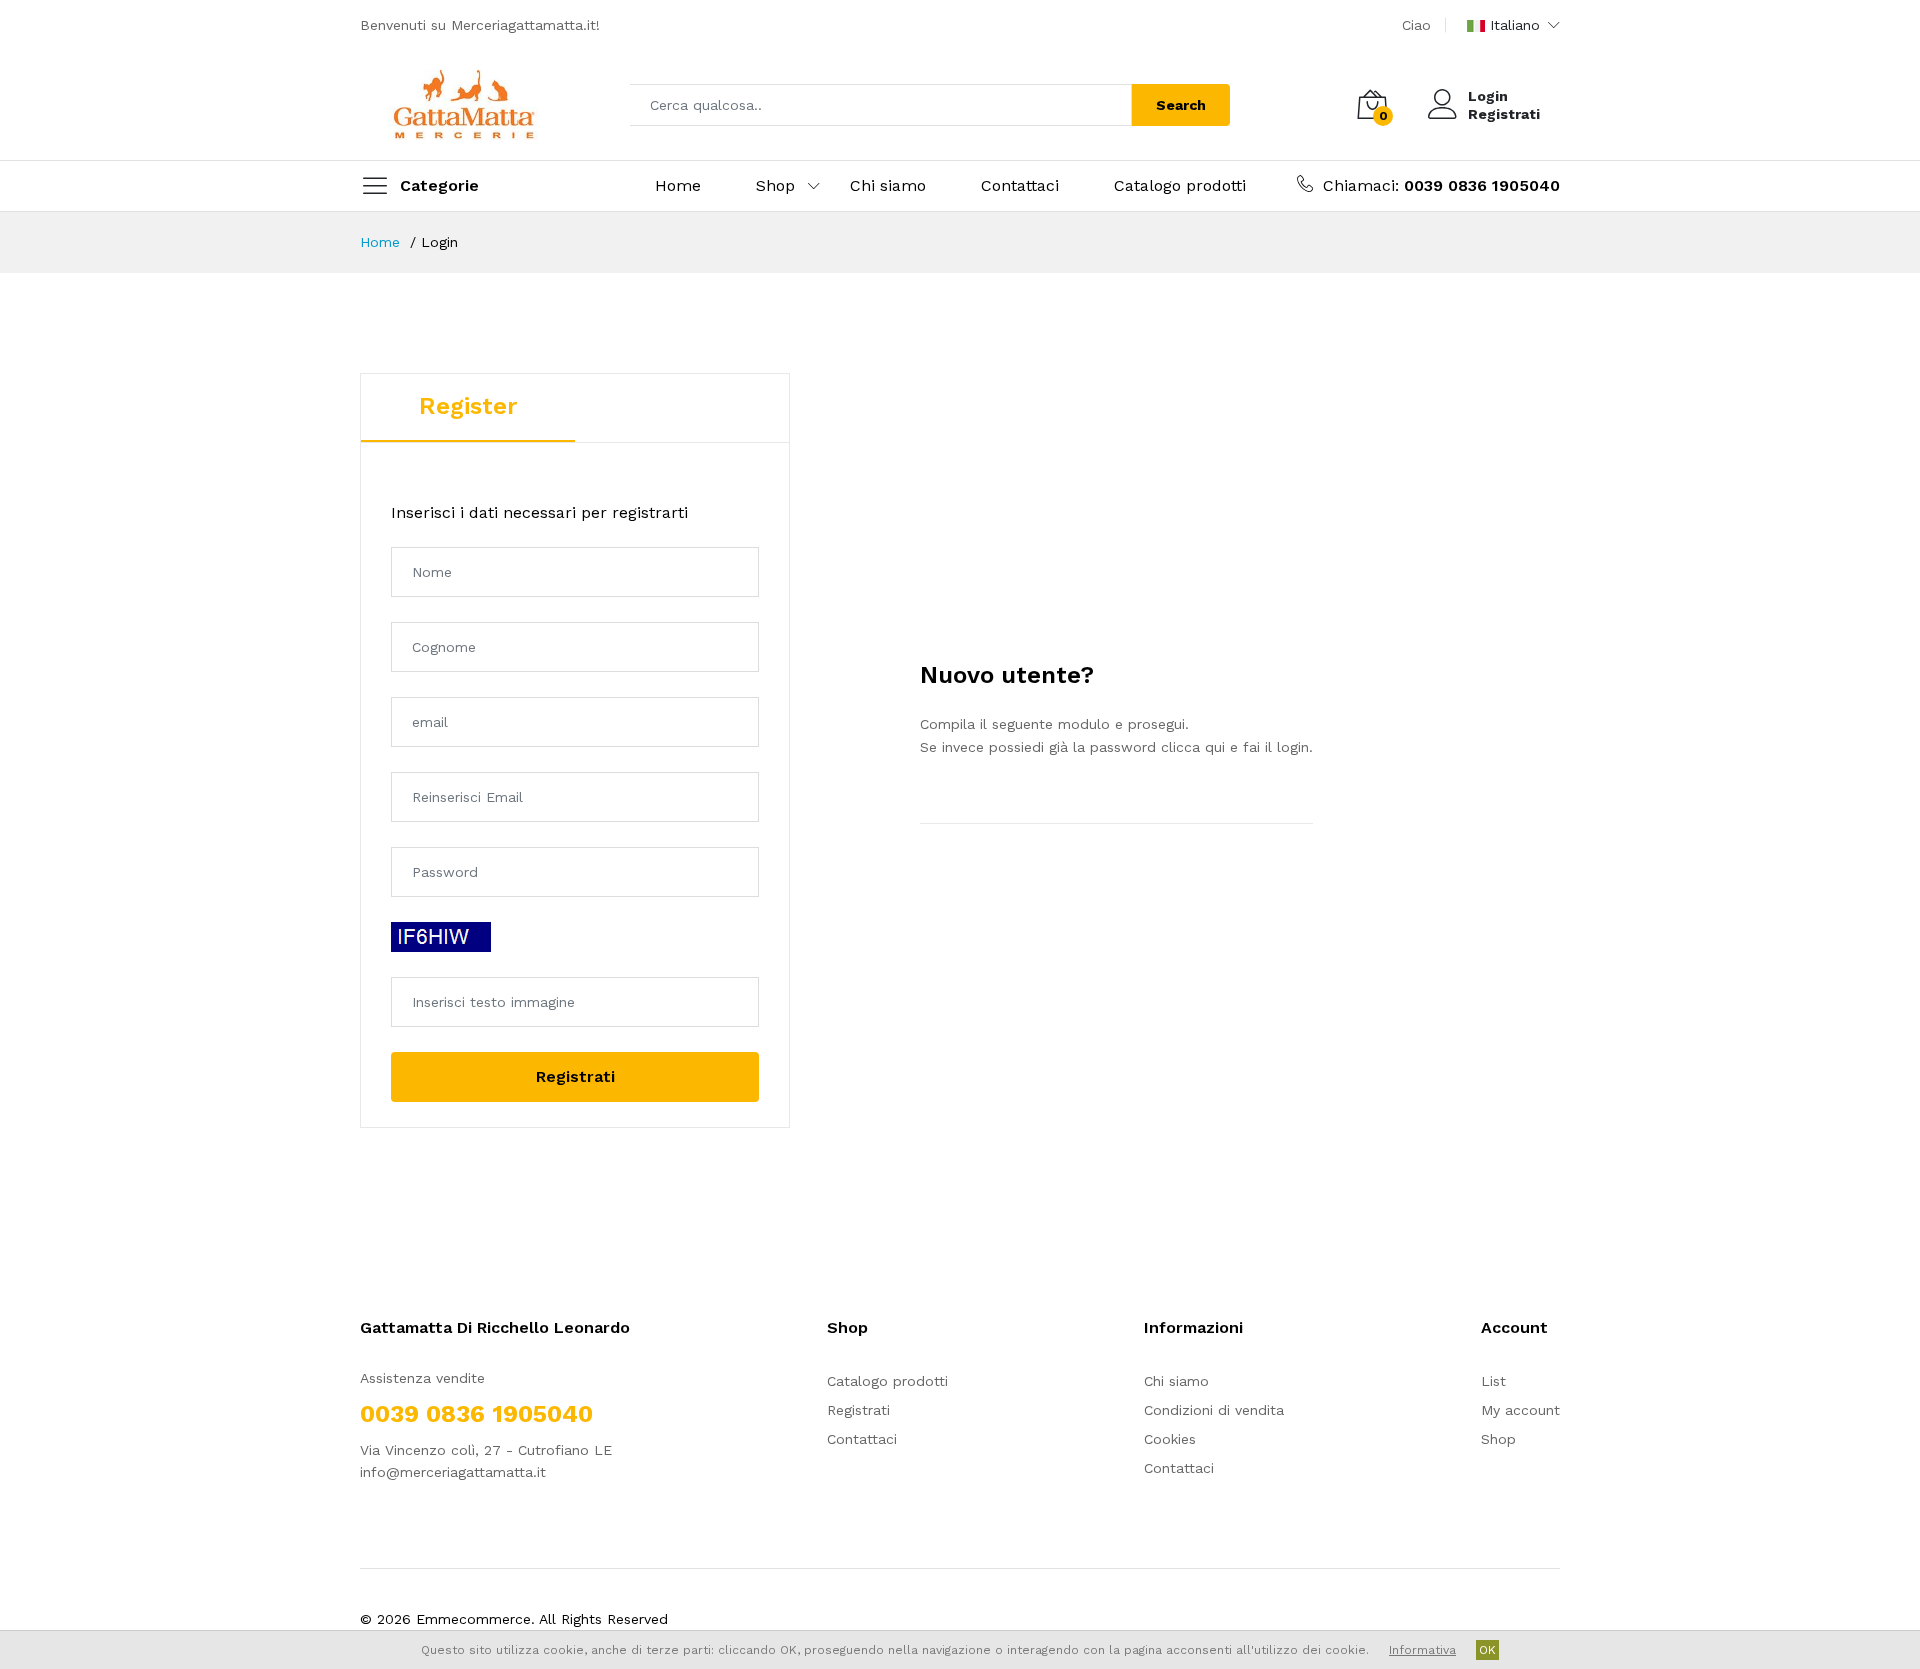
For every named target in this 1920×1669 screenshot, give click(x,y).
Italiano (1515, 25)
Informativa (1422, 1650)
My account (1520, 1410)
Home (678, 185)
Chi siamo (888, 185)
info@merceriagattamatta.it (453, 1472)
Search (1181, 105)
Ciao (1416, 25)
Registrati (1504, 114)
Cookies (1170, 1439)
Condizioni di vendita (1214, 1410)
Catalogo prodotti (1180, 185)
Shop (775, 185)
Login (1488, 96)
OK (1487, 1650)
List (1493, 1381)
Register (468, 406)
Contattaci (1020, 185)
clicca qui (1193, 747)
